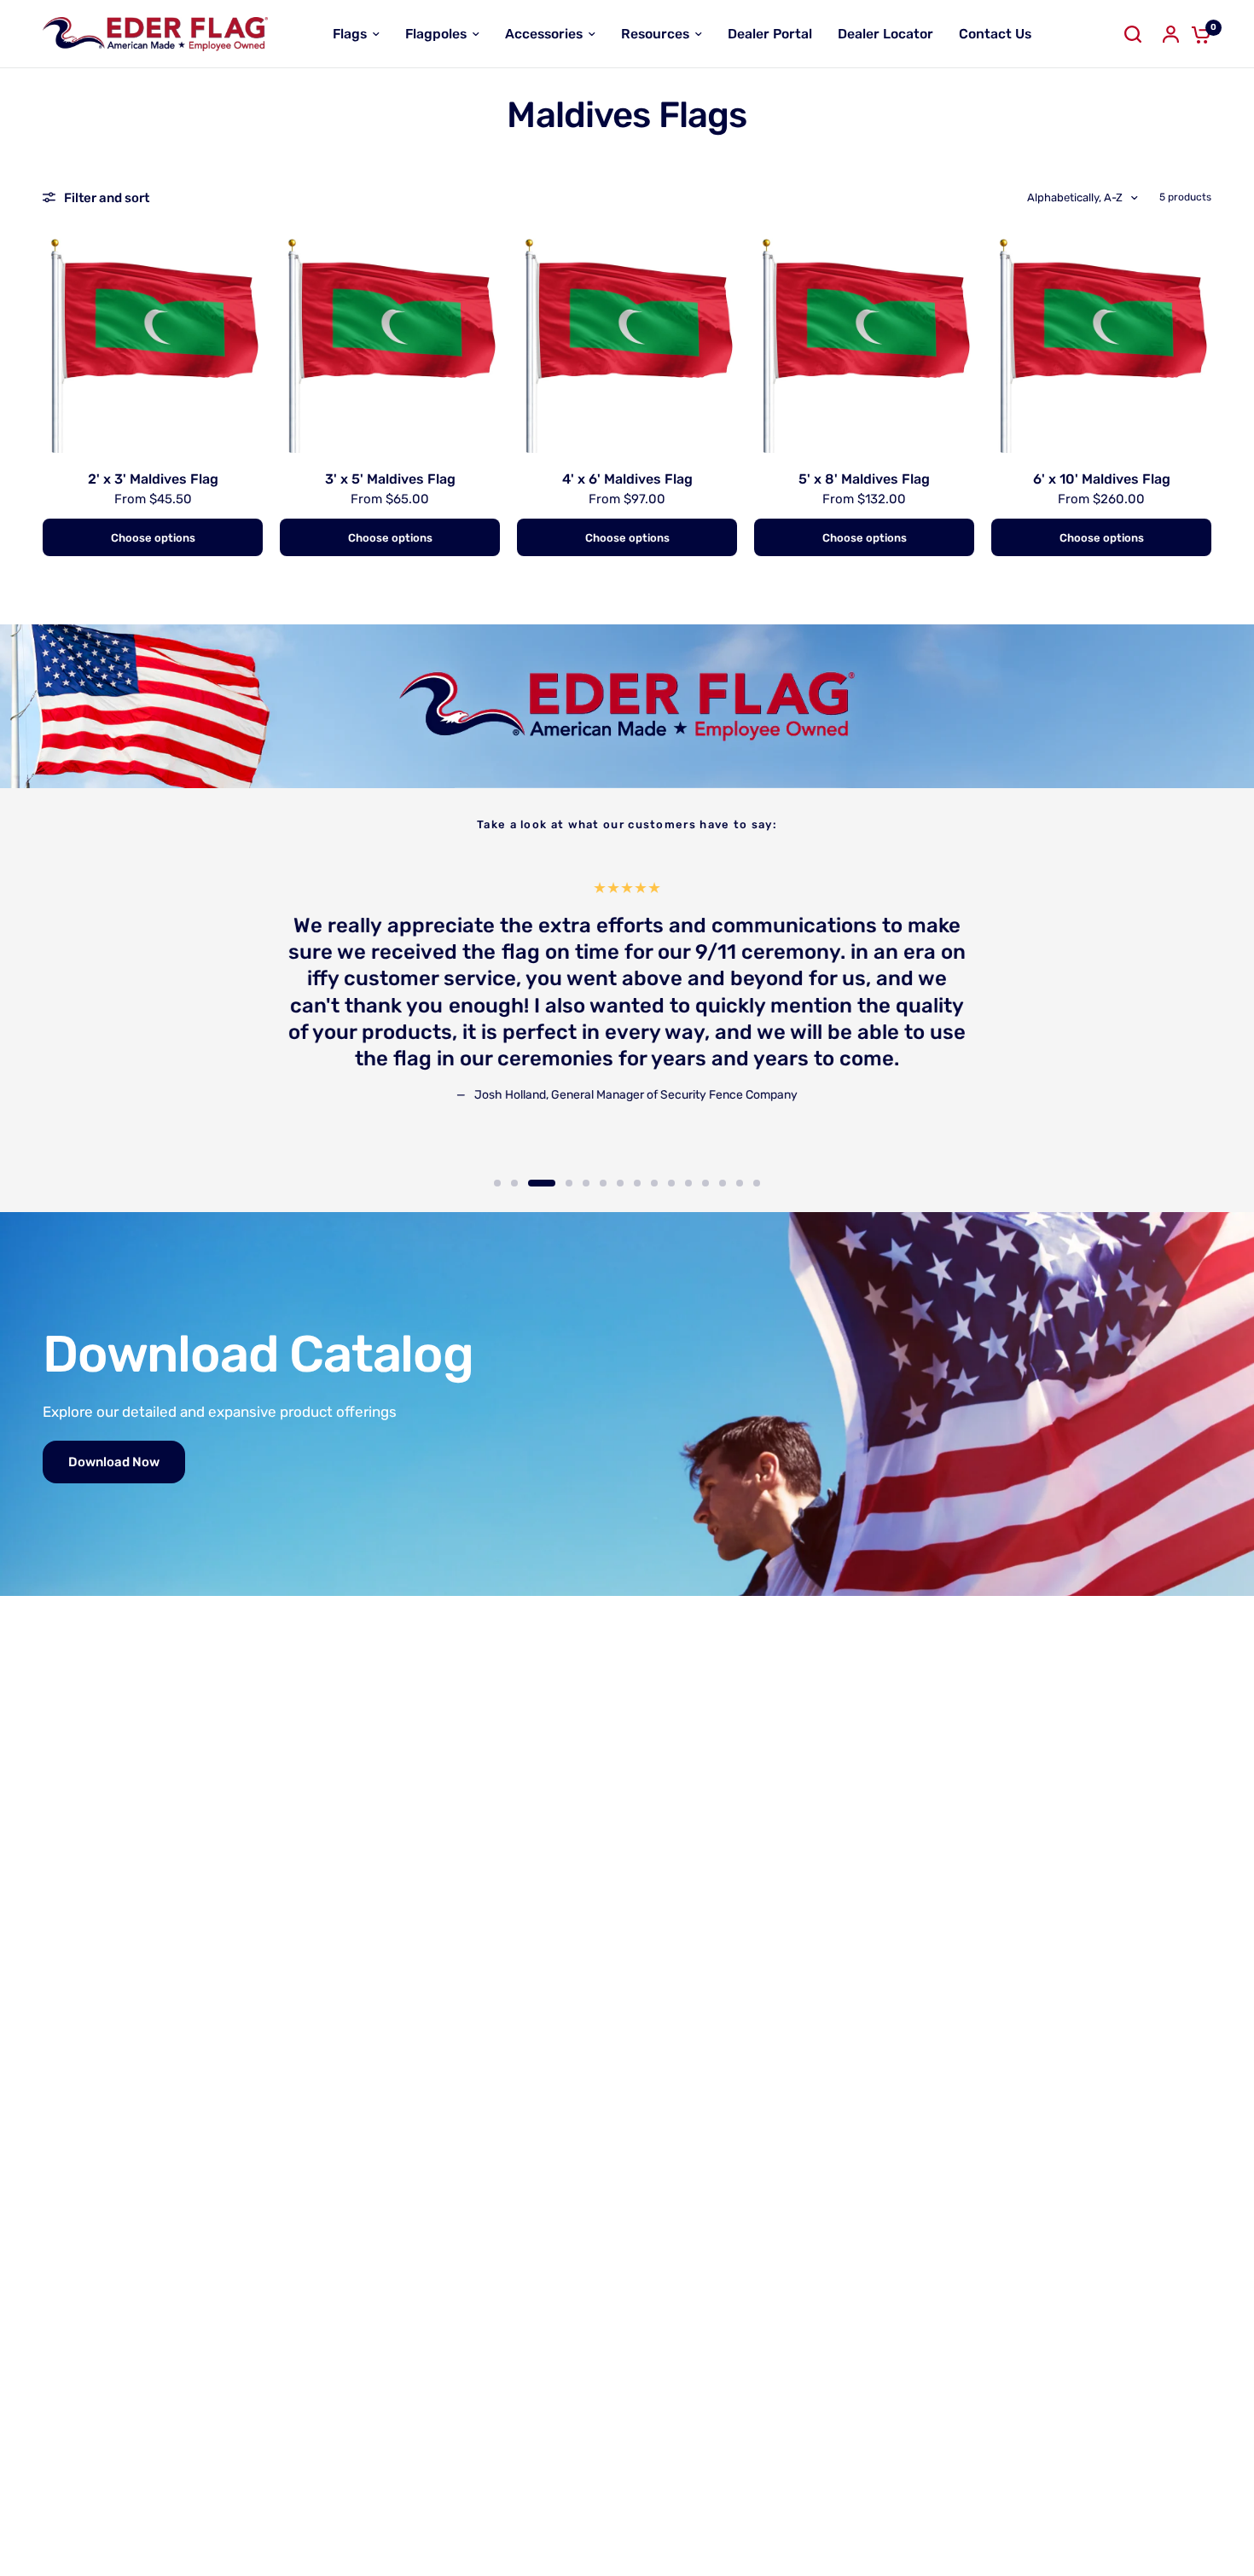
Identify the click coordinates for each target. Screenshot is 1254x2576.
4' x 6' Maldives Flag (627, 479)
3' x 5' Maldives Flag (390, 479)
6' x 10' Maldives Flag (1102, 479)
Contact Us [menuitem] (995, 34)
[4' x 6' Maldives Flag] (627, 343)
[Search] (1133, 34)
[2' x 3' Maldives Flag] (153, 343)
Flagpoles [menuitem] (436, 34)
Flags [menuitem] (350, 34)
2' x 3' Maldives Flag (153, 479)
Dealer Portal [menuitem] (770, 34)
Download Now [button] (114, 1462)
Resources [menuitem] (655, 34)
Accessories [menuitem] (544, 34)
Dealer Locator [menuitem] (885, 34)
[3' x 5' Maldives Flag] (390, 343)
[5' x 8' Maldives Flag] (864, 343)
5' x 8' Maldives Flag (864, 479)
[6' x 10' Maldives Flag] (1101, 343)
